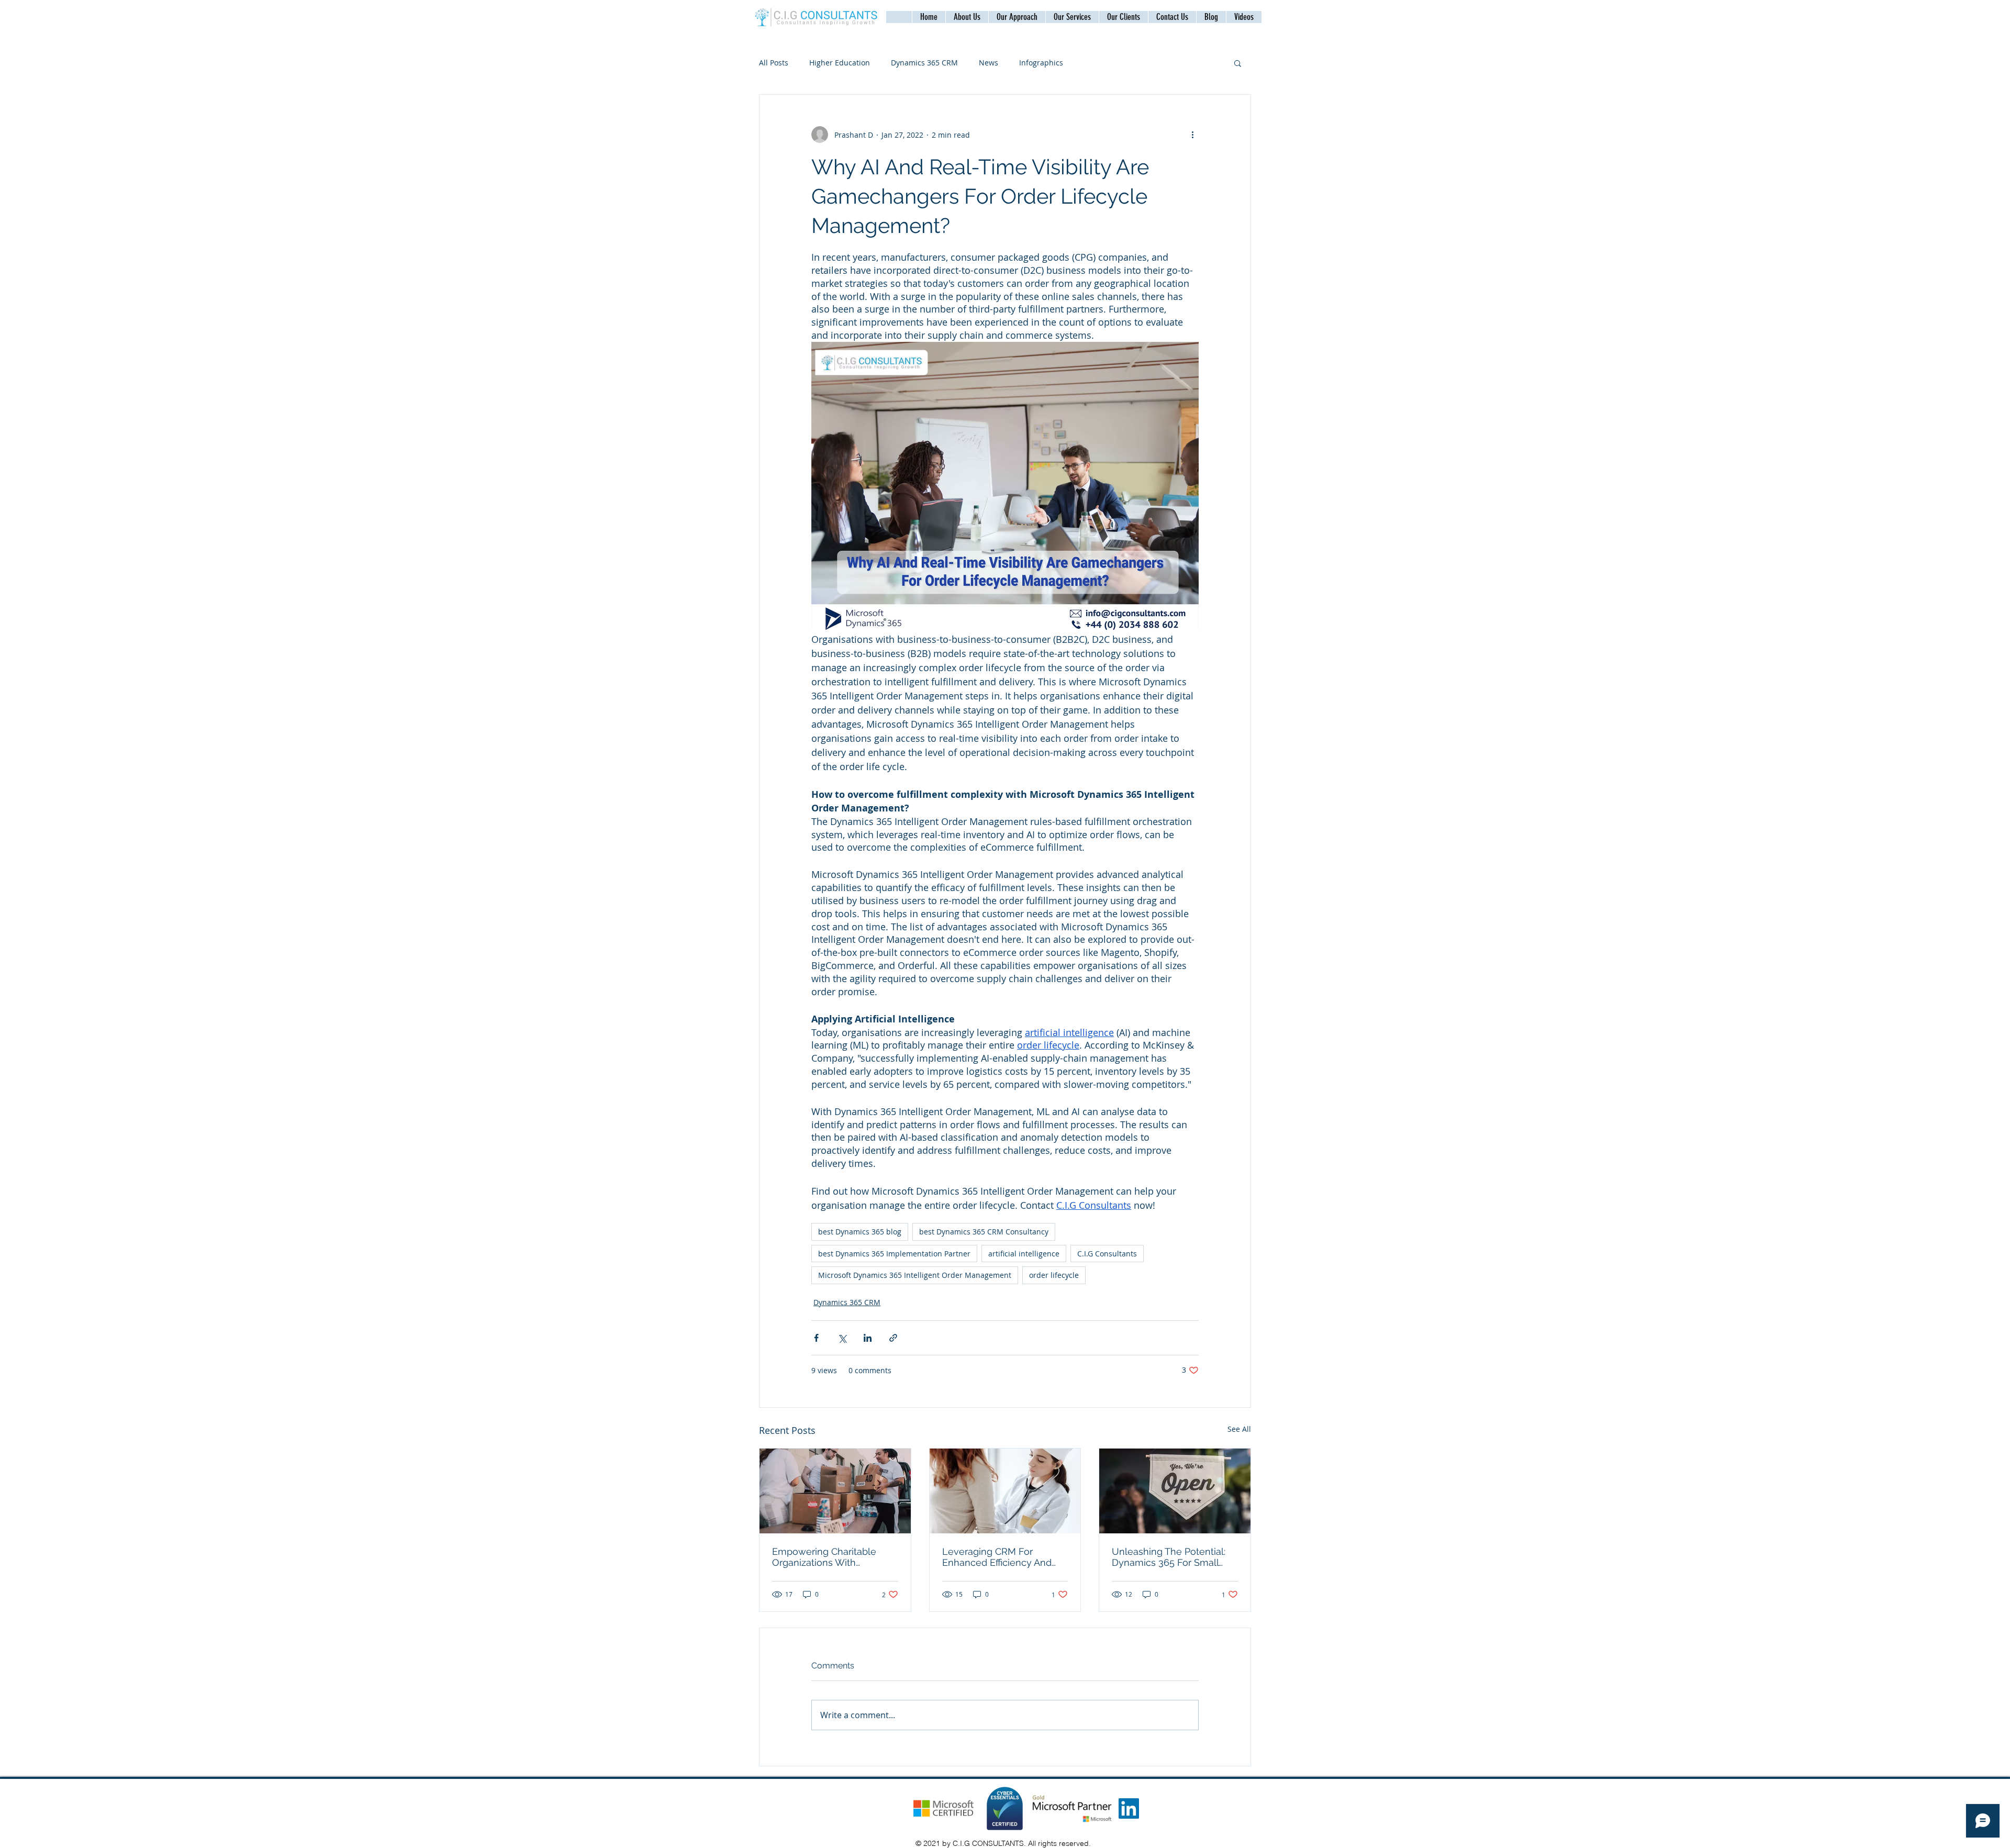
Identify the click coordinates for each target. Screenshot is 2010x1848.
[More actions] (1192, 135)
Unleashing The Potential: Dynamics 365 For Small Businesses (1169, 1557)
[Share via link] (893, 1338)
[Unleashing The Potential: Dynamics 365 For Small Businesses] (1175, 1491)
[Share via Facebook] (816, 1338)
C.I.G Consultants (1107, 1254)
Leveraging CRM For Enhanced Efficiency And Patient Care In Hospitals (997, 1557)
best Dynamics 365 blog (860, 1232)
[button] (1172, 17)
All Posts (774, 63)
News (989, 63)
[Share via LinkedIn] (868, 1338)
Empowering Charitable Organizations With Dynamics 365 (824, 1557)
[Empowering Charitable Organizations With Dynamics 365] (835, 1491)
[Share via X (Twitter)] (842, 1338)
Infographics (1041, 63)
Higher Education (840, 63)
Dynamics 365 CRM (924, 63)
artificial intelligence (1024, 1254)
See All (1239, 1429)
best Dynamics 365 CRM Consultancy (984, 1232)
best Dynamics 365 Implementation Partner (894, 1254)
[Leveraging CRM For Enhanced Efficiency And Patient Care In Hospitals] (1005, 1491)
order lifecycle (1054, 1275)
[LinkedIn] (1129, 1808)
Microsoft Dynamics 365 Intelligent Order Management (915, 1275)
